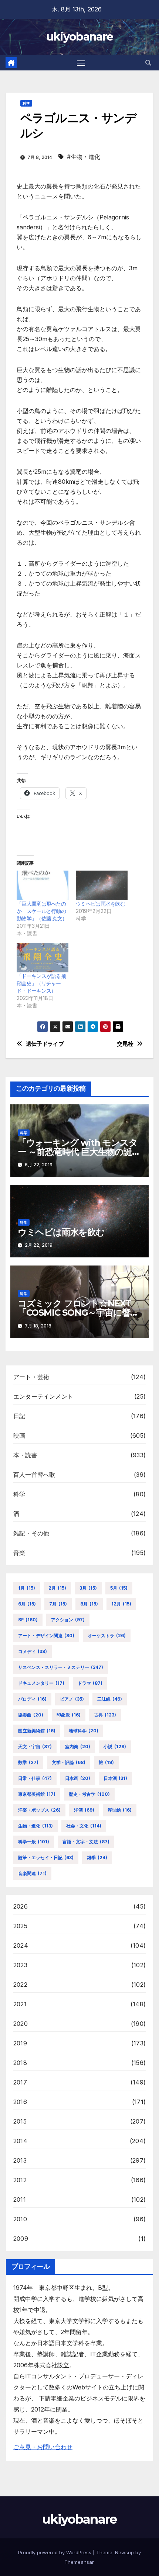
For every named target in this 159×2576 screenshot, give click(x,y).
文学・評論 (69, 1762)
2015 (20, 2121)
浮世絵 (120, 1810)
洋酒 (84, 1810)
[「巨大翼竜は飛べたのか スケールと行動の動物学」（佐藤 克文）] (43, 885)
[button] (148, 63)
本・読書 (25, 1455)
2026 (21, 1906)
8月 (89, 1604)
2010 (20, 2219)
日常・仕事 (35, 1778)
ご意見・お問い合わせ (43, 2447)
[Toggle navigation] (81, 63)
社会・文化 (84, 1826)
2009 (21, 2239)
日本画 (78, 1778)
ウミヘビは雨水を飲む (100, 904)
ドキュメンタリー (41, 1683)
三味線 (110, 1699)
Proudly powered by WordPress (55, 2552)
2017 (20, 2082)
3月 (88, 1588)
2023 (20, 1965)
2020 (21, 2024)
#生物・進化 (84, 157)
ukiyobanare (79, 37)
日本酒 (115, 1778)
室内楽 (78, 1747)
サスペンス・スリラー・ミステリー (61, 1667)
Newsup (124, 2552)
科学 (26, 103)
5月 (119, 1588)
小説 (115, 1747)
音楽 (19, 1553)
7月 (58, 1604)
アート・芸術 (31, 1377)
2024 (21, 1945)
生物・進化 (35, 1826)
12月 (121, 1604)
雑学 (97, 1858)
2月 (57, 1588)
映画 (19, 1435)
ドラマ (90, 1683)
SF (28, 1620)
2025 (20, 1926)
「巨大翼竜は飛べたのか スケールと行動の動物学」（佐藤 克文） (42, 911)
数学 (28, 1762)
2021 (20, 2004)
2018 (20, 2063)
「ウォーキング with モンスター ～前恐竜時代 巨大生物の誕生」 (78, 1152)
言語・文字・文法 (86, 1842)
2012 (20, 2180)
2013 (20, 2160)
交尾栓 (125, 1044)
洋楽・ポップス (39, 1810)
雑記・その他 (31, 1533)
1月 (27, 1588)
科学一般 (34, 1842)
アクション (68, 1620)
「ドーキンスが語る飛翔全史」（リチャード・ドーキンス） (41, 983)
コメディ (33, 1651)
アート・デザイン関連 (46, 1636)
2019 (20, 2043)
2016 (20, 2102)
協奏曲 (31, 1715)
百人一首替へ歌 (34, 1475)
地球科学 (84, 1731)
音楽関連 (32, 1873)
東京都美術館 (37, 1794)
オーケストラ (107, 1636)
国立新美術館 (37, 1731)
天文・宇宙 (35, 1747)
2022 (20, 1985)
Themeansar (79, 2562)
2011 (20, 2200)
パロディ (32, 1699)
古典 (105, 1715)
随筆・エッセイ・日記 (46, 1858)
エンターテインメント (43, 1396)
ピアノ (72, 1699)
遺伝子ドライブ (45, 1044)
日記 (19, 1416)
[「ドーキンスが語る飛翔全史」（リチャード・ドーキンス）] (43, 958)
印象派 (69, 1715)
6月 (27, 1604)
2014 (20, 2141)
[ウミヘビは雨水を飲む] (102, 885)
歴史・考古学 (89, 1794)
